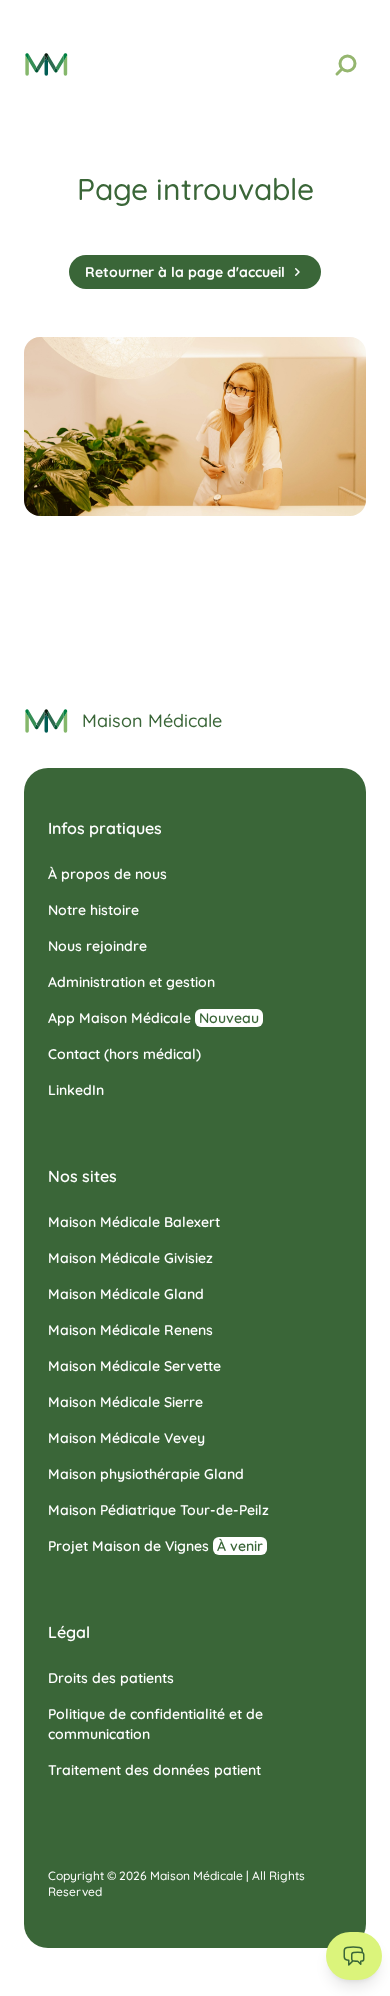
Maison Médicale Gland (126, 1294)
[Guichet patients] (354, 1956)
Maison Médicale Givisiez (130, 1258)
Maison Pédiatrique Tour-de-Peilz (158, 1510)
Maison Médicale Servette (134, 1366)
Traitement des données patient (154, 1770)
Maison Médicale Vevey (126, 1438)
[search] (346, 65)
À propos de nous (107, 874)
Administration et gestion (131, 982)
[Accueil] (46, 721)
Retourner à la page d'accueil (185, 272)
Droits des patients (111, 1678)
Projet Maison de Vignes (155, 1546)
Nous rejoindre (97, 946)
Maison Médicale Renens (130, 1330)
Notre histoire (93, 910)
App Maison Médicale (153, 1018)
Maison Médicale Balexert (134, 1222)
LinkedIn (76, 1090)
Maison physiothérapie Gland (146, 1474)
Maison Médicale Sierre (125, 1402)
